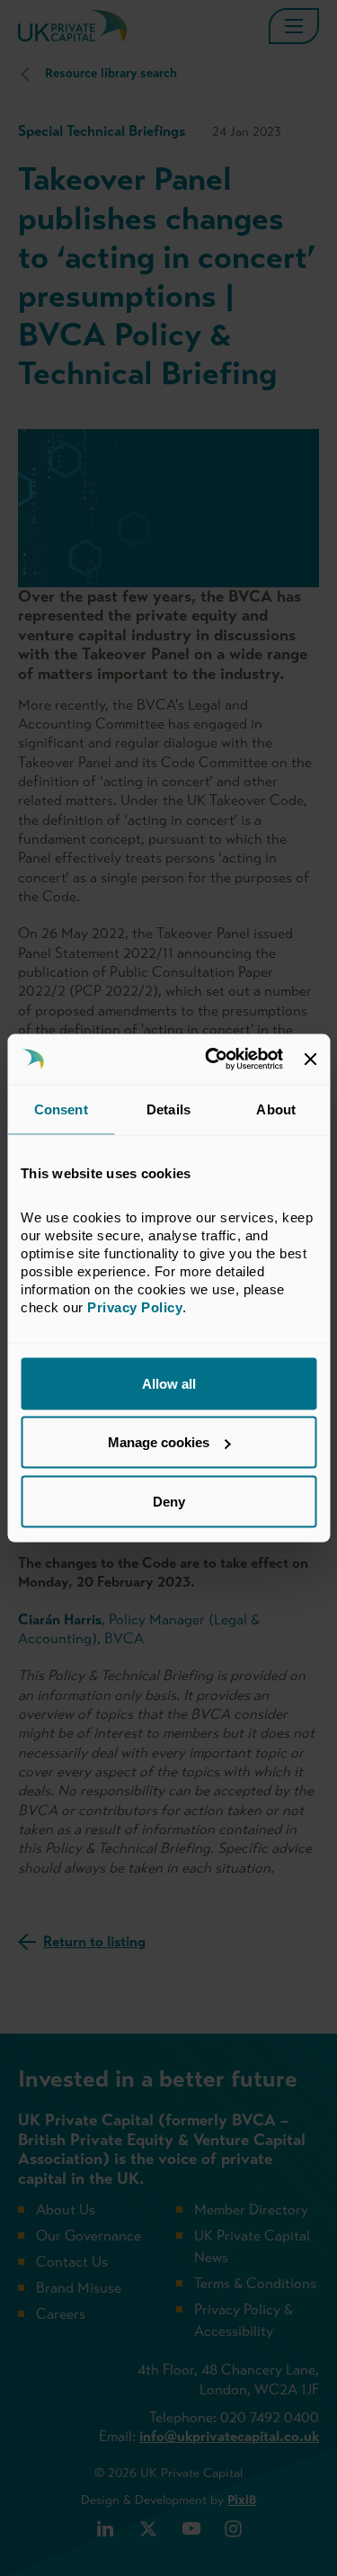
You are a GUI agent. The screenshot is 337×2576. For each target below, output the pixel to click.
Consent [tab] (61, 1109)
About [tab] (276, 1109)
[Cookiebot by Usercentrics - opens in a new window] (212, 1060)
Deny (169, 1501)
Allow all (169, 1383)
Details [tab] (168, 1109)
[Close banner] (310, 1059)
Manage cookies (159, 1442)
